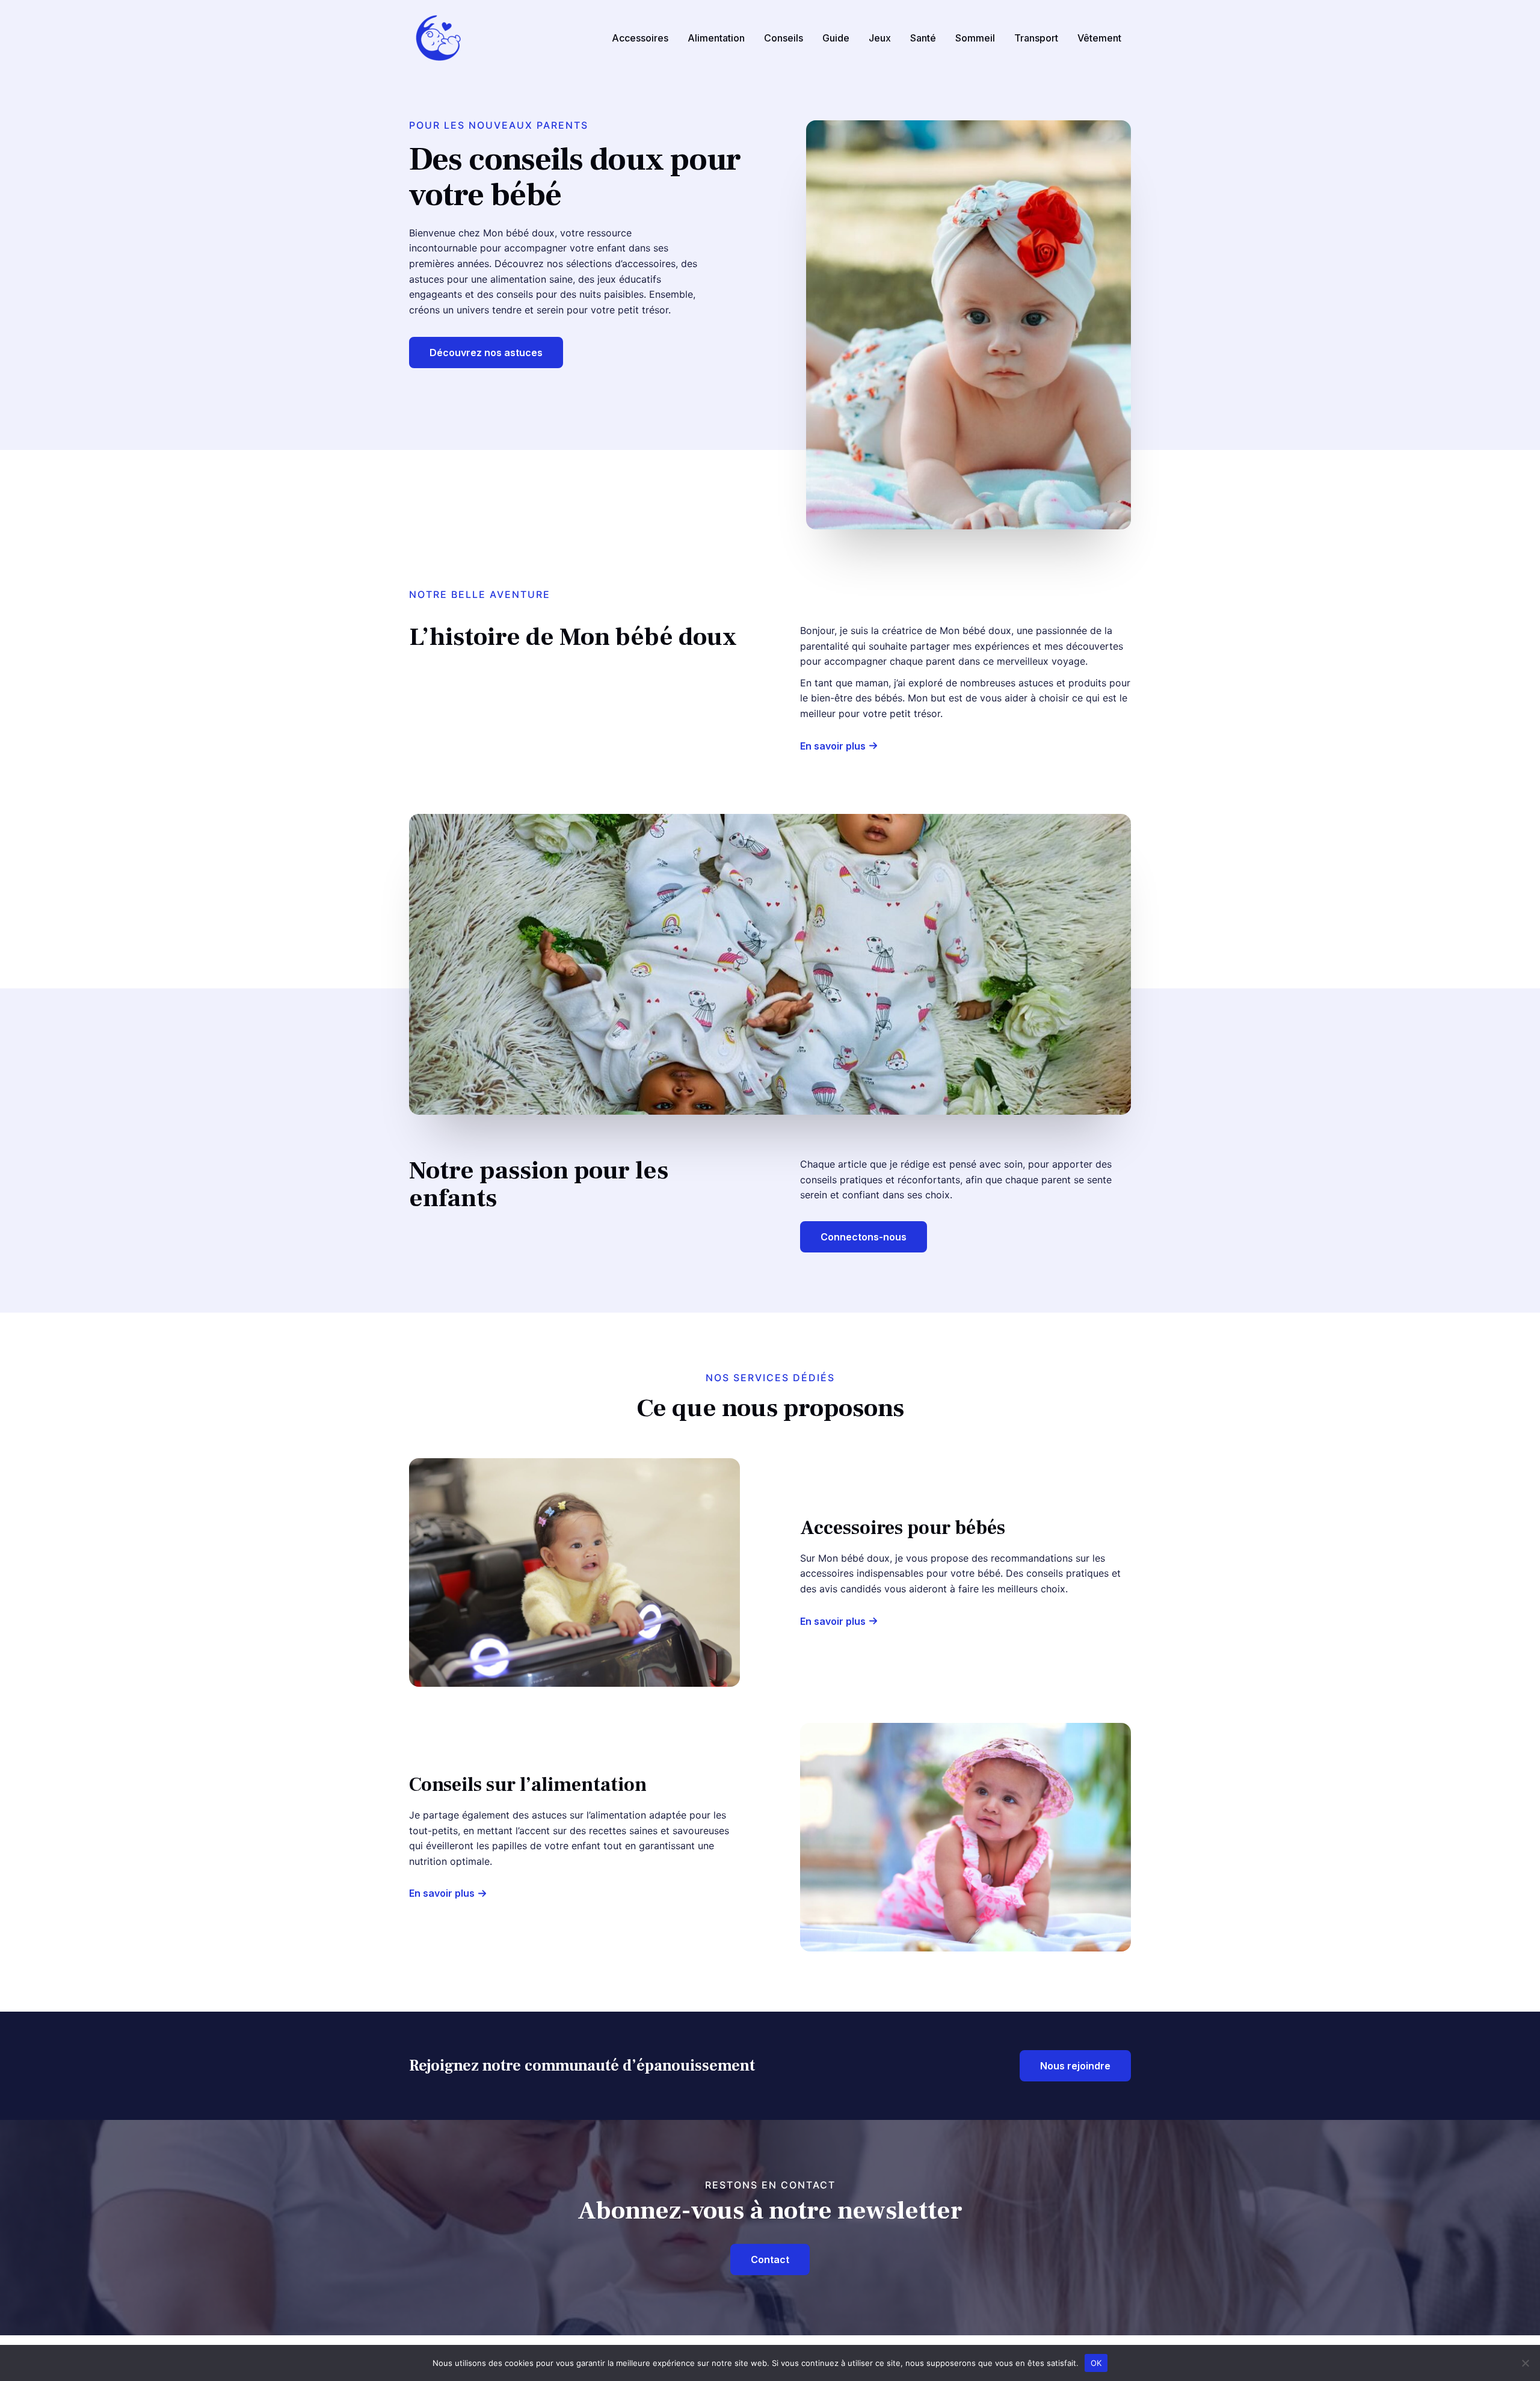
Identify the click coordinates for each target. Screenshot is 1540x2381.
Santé (923, 38)
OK (1096, 2362)
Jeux (880, 38)
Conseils (784, 38)
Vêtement (1099, 38)
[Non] (1525, 2363)
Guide (836, 38)
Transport (1036, 38)
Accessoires (640, 38)
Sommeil (975, 38)
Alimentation (716, 38)
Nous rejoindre (1075, 2066)
